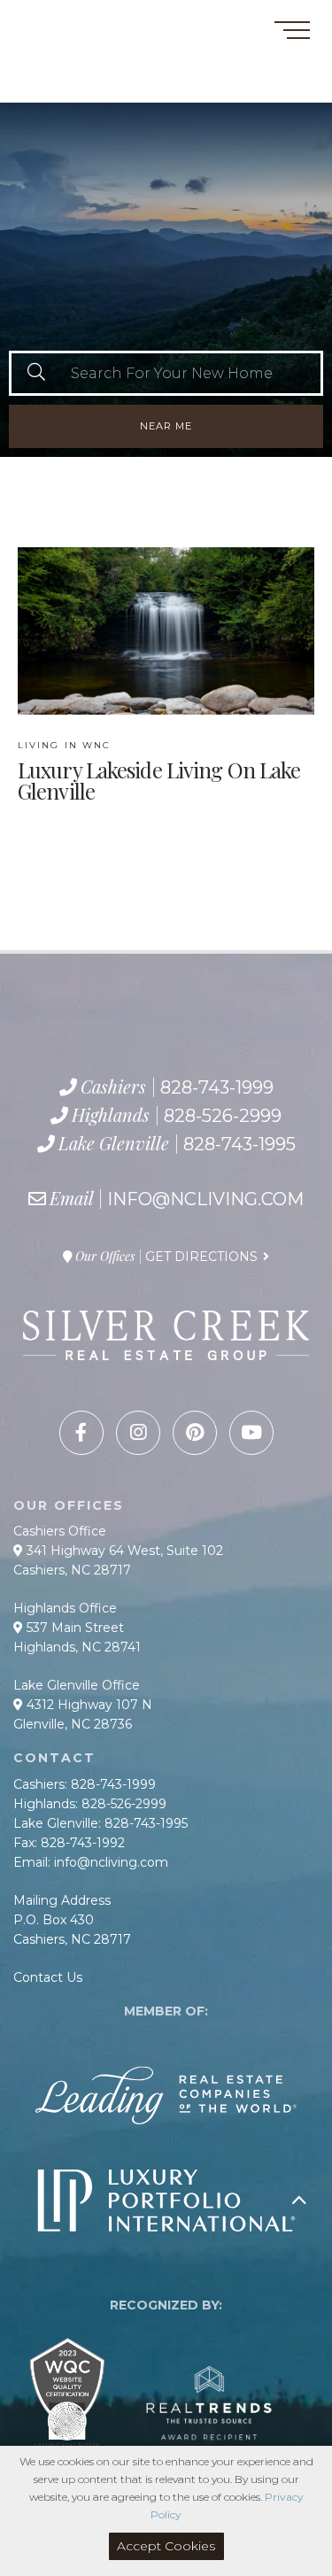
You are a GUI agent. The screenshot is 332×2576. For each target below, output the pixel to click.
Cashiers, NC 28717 (72, 1570)
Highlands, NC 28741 (77, 1647)
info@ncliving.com (205, 1199)
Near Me (166, 426)
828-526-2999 (86, 65)
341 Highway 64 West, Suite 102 (123, 1551)
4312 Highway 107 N (88, 1705)
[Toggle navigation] (292, 33)
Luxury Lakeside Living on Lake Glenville (159, 771)
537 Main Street (73, 1628)
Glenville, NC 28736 (73, 1724)
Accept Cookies (166, 2546)
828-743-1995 (102, 84)
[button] (36, 373)
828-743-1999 (77, 44)
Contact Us (48, 1977)
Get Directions (201, 1257)
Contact (43, 21)
